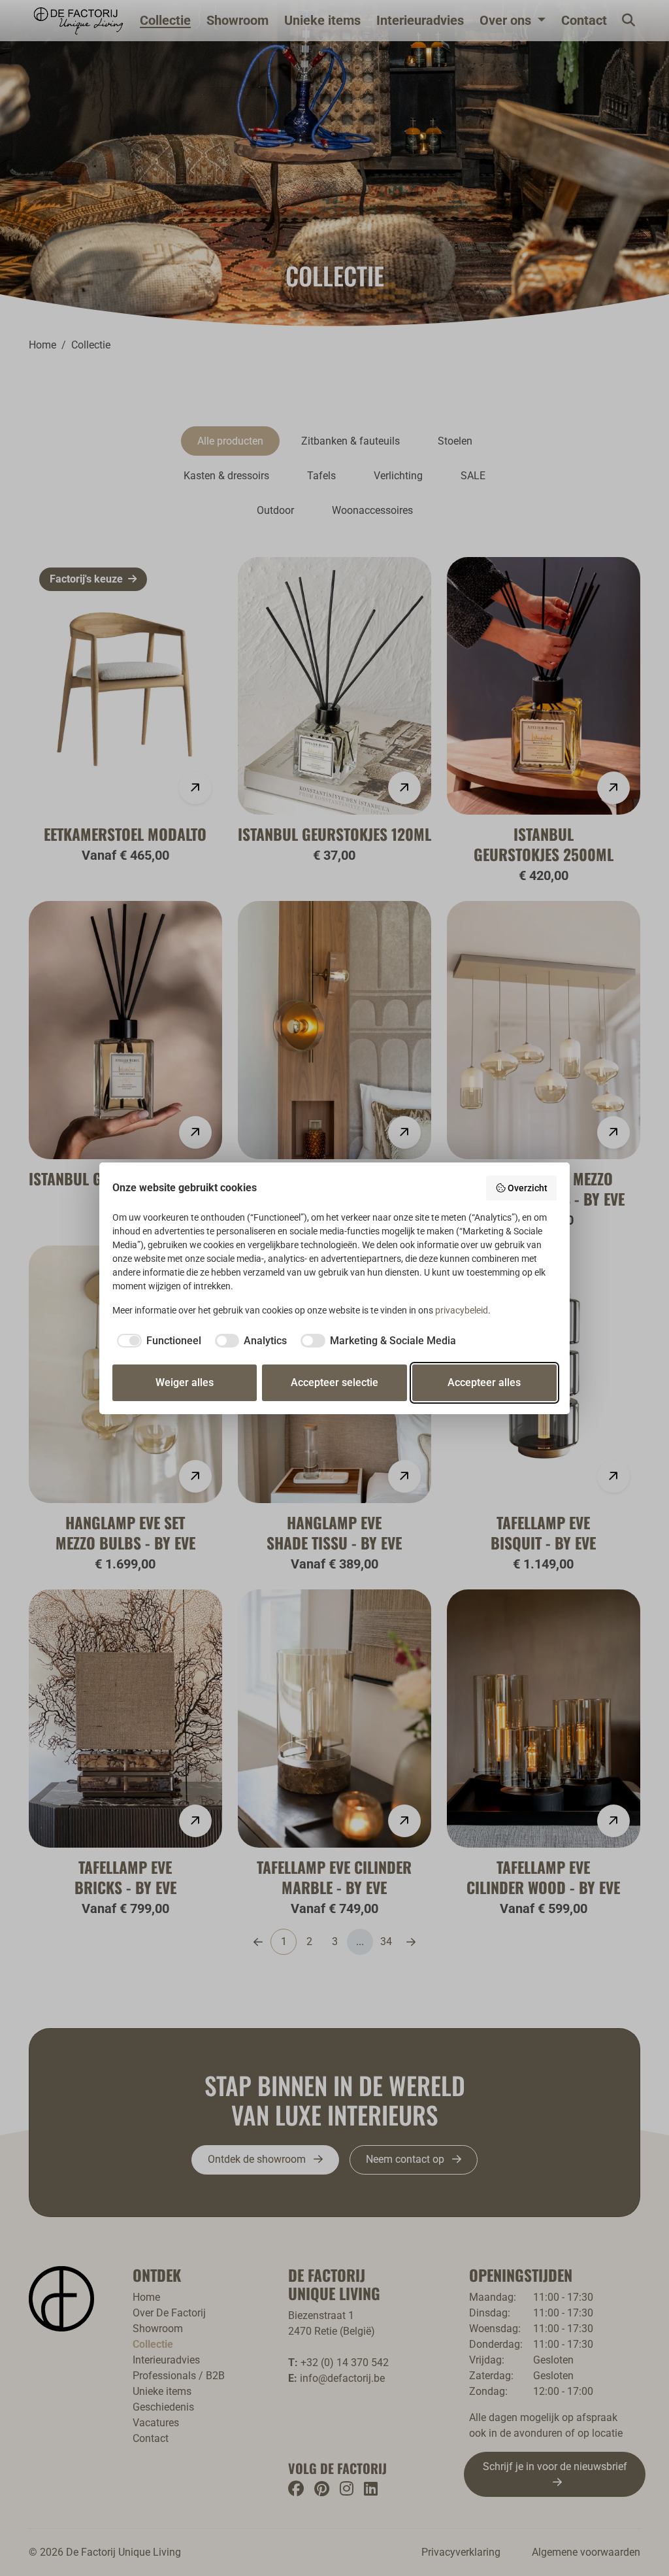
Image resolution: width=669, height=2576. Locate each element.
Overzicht (528, 1188)
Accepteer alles (484, 1382)
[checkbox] (157, 1341)
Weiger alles (185, 1382)
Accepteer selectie (334, 1382)
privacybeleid (462, 1310)
